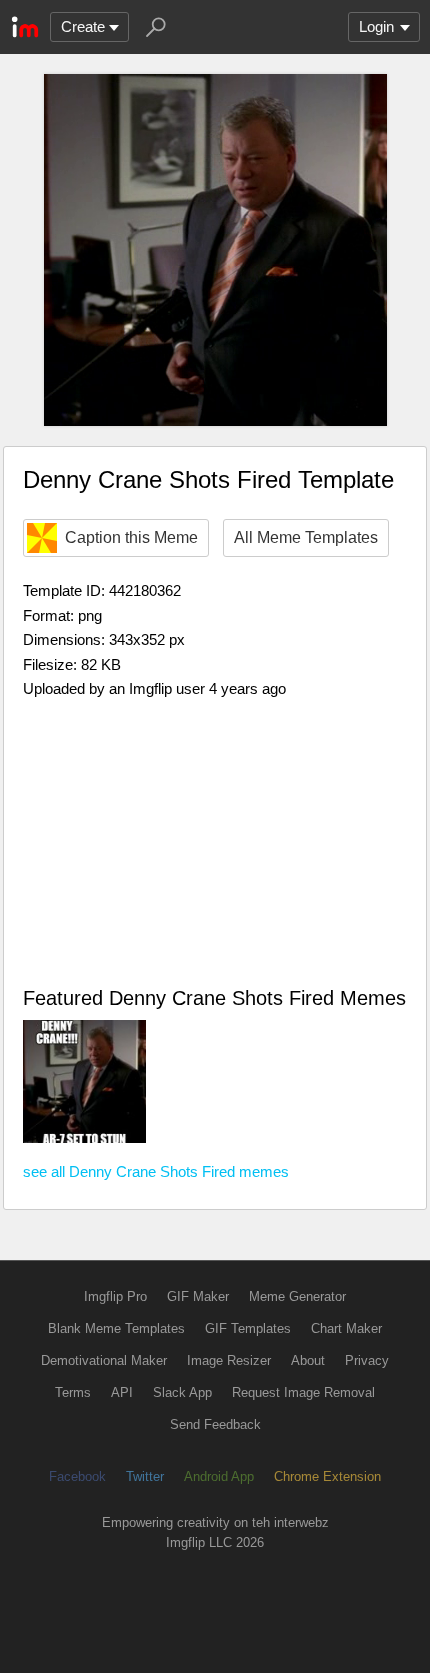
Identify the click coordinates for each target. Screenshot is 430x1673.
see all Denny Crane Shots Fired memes (156, 1171)
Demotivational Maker (104, 1360)
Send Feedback (215, 1424)
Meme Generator (297, 1296)
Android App (219, 1476)
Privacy (367, 1360)
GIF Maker (198, 1296)
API (122, 1392)
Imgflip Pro (115, 1296)
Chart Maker (346, 1328)
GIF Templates (248, 1328)
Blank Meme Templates (116, 1328)
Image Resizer (229, 1360)
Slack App (182, 1392)
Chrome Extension (327, 1476)
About (308, 1360)
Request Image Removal (303, 1392)
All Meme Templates (306, 537)
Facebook (77, 1476)
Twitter (145, 1476)
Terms (73, 1392)
